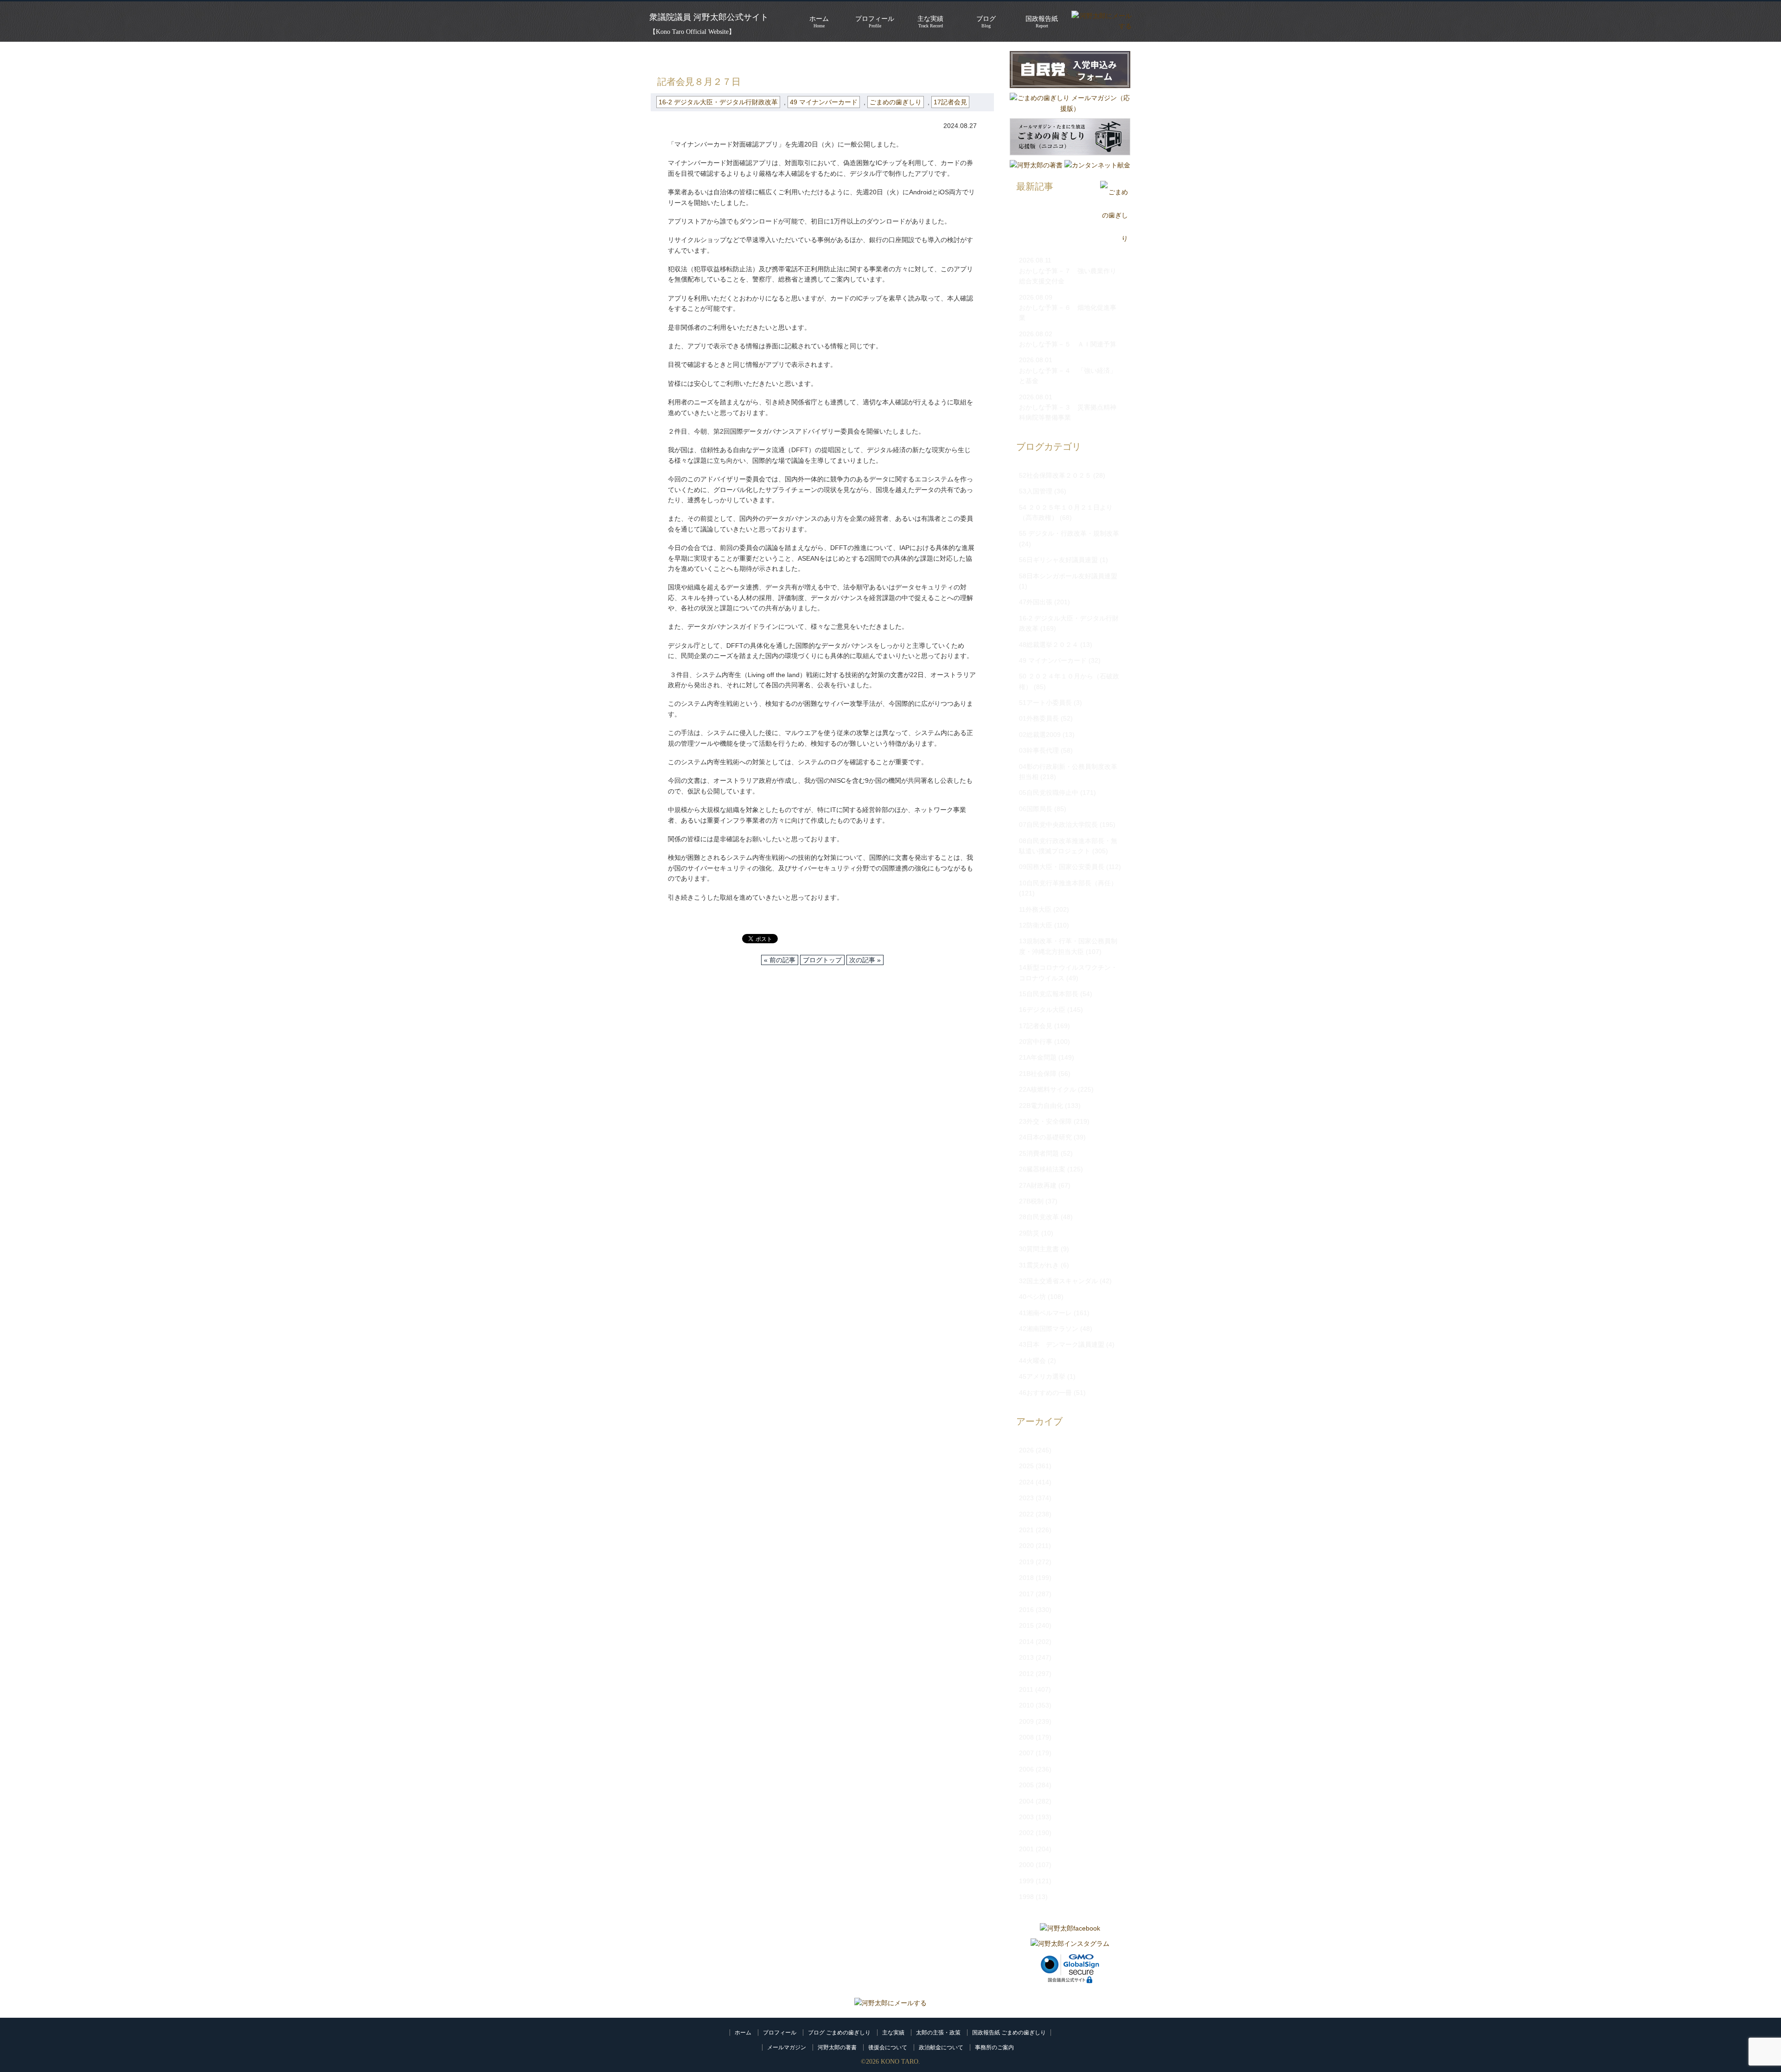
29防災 (1029, 1233)
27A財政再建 (1038, 1185)
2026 (1026, 1450)
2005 (1026, 1785)
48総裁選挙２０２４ (1049, 645)
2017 (1026, 1594)
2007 (1026, 1753)
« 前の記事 (780, 960)
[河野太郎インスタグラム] (1070, 1944)
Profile (875, 22)
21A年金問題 (1038, 1057)
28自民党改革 (1039, 1217)
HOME (660, 56)
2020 (1026, 1546)
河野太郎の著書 (837, 2047)
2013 (1026, 1657)
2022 (1026, 1514)
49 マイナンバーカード (824, 102)
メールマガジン (787, 2047)
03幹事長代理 (1039, 750)
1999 (1026, 1881)
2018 (1026, 1578)
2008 (1026, 1737)
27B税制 (1031, 1201)
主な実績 (893, 2033)
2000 (1026, 1865)
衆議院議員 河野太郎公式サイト (709, 17)
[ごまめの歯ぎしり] (1114, 239)
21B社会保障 (1038, 1074)
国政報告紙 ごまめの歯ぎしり (1009, 2033)
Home (819, 22)
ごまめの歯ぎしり (708, 56)
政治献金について (941, 2047)
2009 (1026, 1721)
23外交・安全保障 (1045, 1121)
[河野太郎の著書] (1036, 165)
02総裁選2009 (1040, 735)
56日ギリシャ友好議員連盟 (1058, 560)
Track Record (930, 22)
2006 (1026, 1769)
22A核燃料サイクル (1047, 1089)
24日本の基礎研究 (1045, 1137)
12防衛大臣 (1036, 925)
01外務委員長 (1039, 718)
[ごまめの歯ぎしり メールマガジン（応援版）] (1070, 109)
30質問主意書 (1039, 1249)
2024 (1026, 1482)
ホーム (743, 2033)
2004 (1026, 1801)
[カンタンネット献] (1097, 165)
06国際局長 (1036, 809)
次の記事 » (865, 960)
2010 (1026, 1705)
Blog (986, 22)
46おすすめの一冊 (1045, 1393)
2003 (1026, 1817)
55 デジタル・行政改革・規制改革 (1069, 533)
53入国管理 (1036, 491)
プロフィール (780, 2033)
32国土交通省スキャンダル (1058, 1281)
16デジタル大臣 (1042, 1010)
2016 (1026, 1610)
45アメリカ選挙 (1042, 1376)
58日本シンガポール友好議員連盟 (1068, 576)
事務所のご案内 (994, 2047)
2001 (1026, 1849)
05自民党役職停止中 (1049, 793)
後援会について (888, 2047)
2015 (1026, 1625)
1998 (1026, 1897)
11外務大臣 (1035, 909)
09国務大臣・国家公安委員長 (1062, 867)
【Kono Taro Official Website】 (692, 32)
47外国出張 (1036, 602)
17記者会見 (950, 102)
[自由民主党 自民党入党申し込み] (1070, 90)
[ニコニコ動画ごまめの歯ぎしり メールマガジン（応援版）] (1070, 158)
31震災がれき (1039, 1265)
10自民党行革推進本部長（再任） (1068, 883)
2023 (1026, 1498)
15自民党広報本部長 (1049, 994)
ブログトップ (822, 960)
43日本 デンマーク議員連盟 (1062, 1344)
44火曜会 (1032, 1361)
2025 (1026, 1466)
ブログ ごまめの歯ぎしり (839, 2033)
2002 (1026, 1833)
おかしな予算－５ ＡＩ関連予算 (1068, 344)
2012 (1026, 1674)
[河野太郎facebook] (1070, 1928)
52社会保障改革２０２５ (1055, 475)
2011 (1026, 1689)
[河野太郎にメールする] (890, 2003)
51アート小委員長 (1045, 703)
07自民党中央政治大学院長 (1058, 825)
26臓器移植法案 (1042, 1169)
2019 (1026, 1562)
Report (1042, 22)
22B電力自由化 (1041, 1106)
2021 (1026, 1530)
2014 (1026, 1642)
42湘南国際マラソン (1049, 1329)
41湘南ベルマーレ (1045, 1313)
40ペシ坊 (1032, 1297)
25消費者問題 (1039, 1153)
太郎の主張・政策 (938, 2033)
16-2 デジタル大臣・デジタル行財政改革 (808, 56)
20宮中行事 (1036, 1042)
